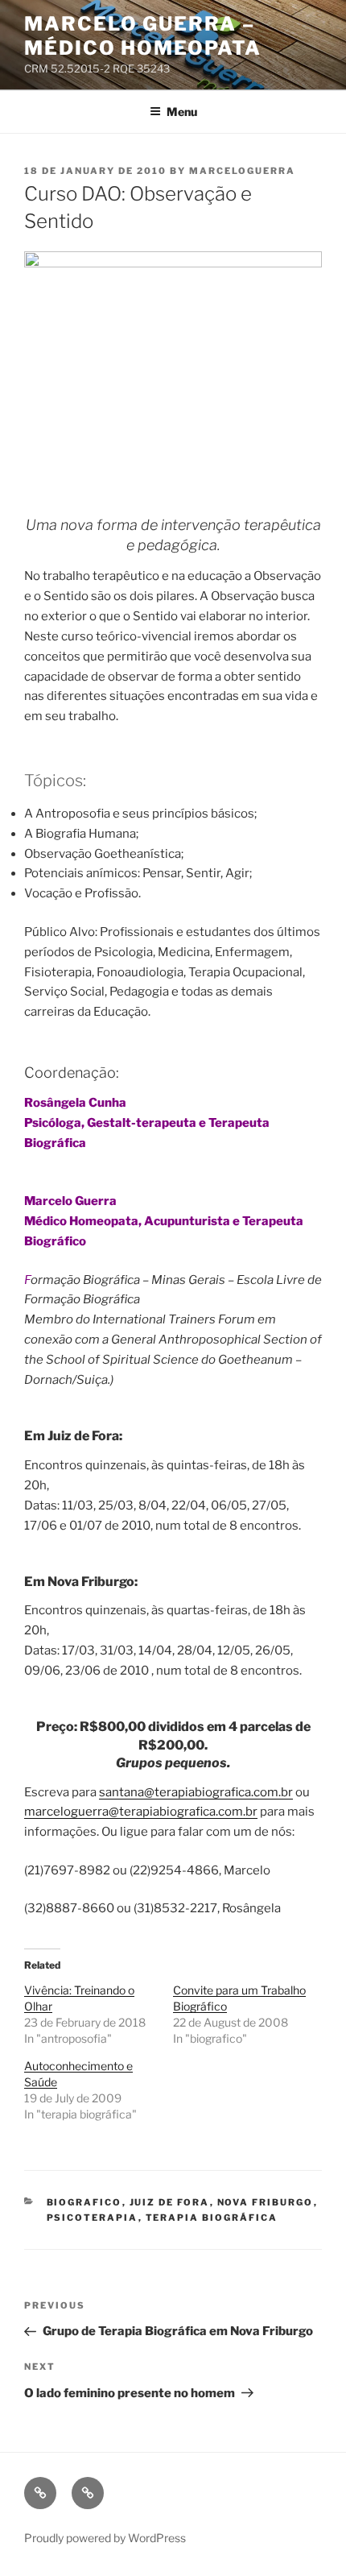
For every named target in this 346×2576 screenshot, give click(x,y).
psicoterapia (93, 2218)
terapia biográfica (212, 2218)
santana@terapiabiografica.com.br (196, 1792)
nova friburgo (266, 2202)
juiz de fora (170, 2202)
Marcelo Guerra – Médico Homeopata (143, 36)
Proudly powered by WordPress (105, 2538)
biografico (84, 2202)
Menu (182, 112)
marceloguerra (242, 171)
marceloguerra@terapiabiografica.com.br (141, 1812)
